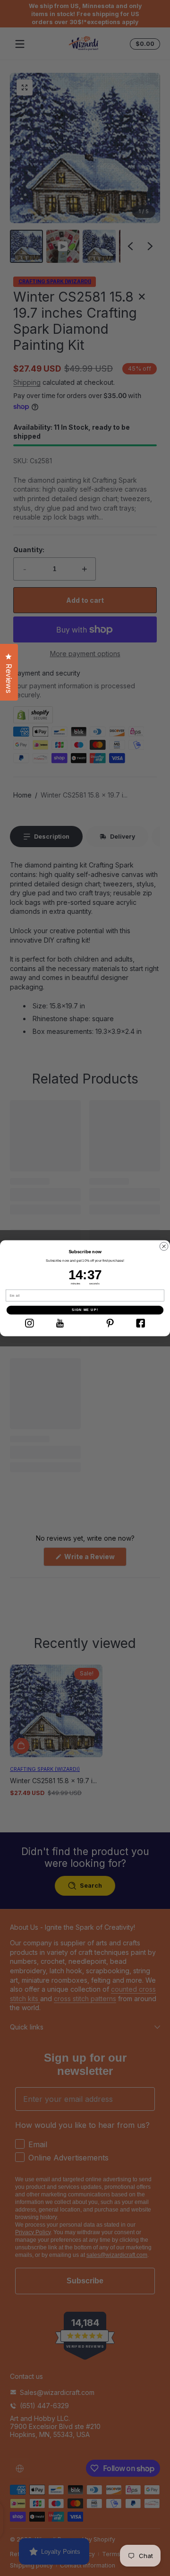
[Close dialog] (164, 1246)
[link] (29, 1323)
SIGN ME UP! (85, 1310)
